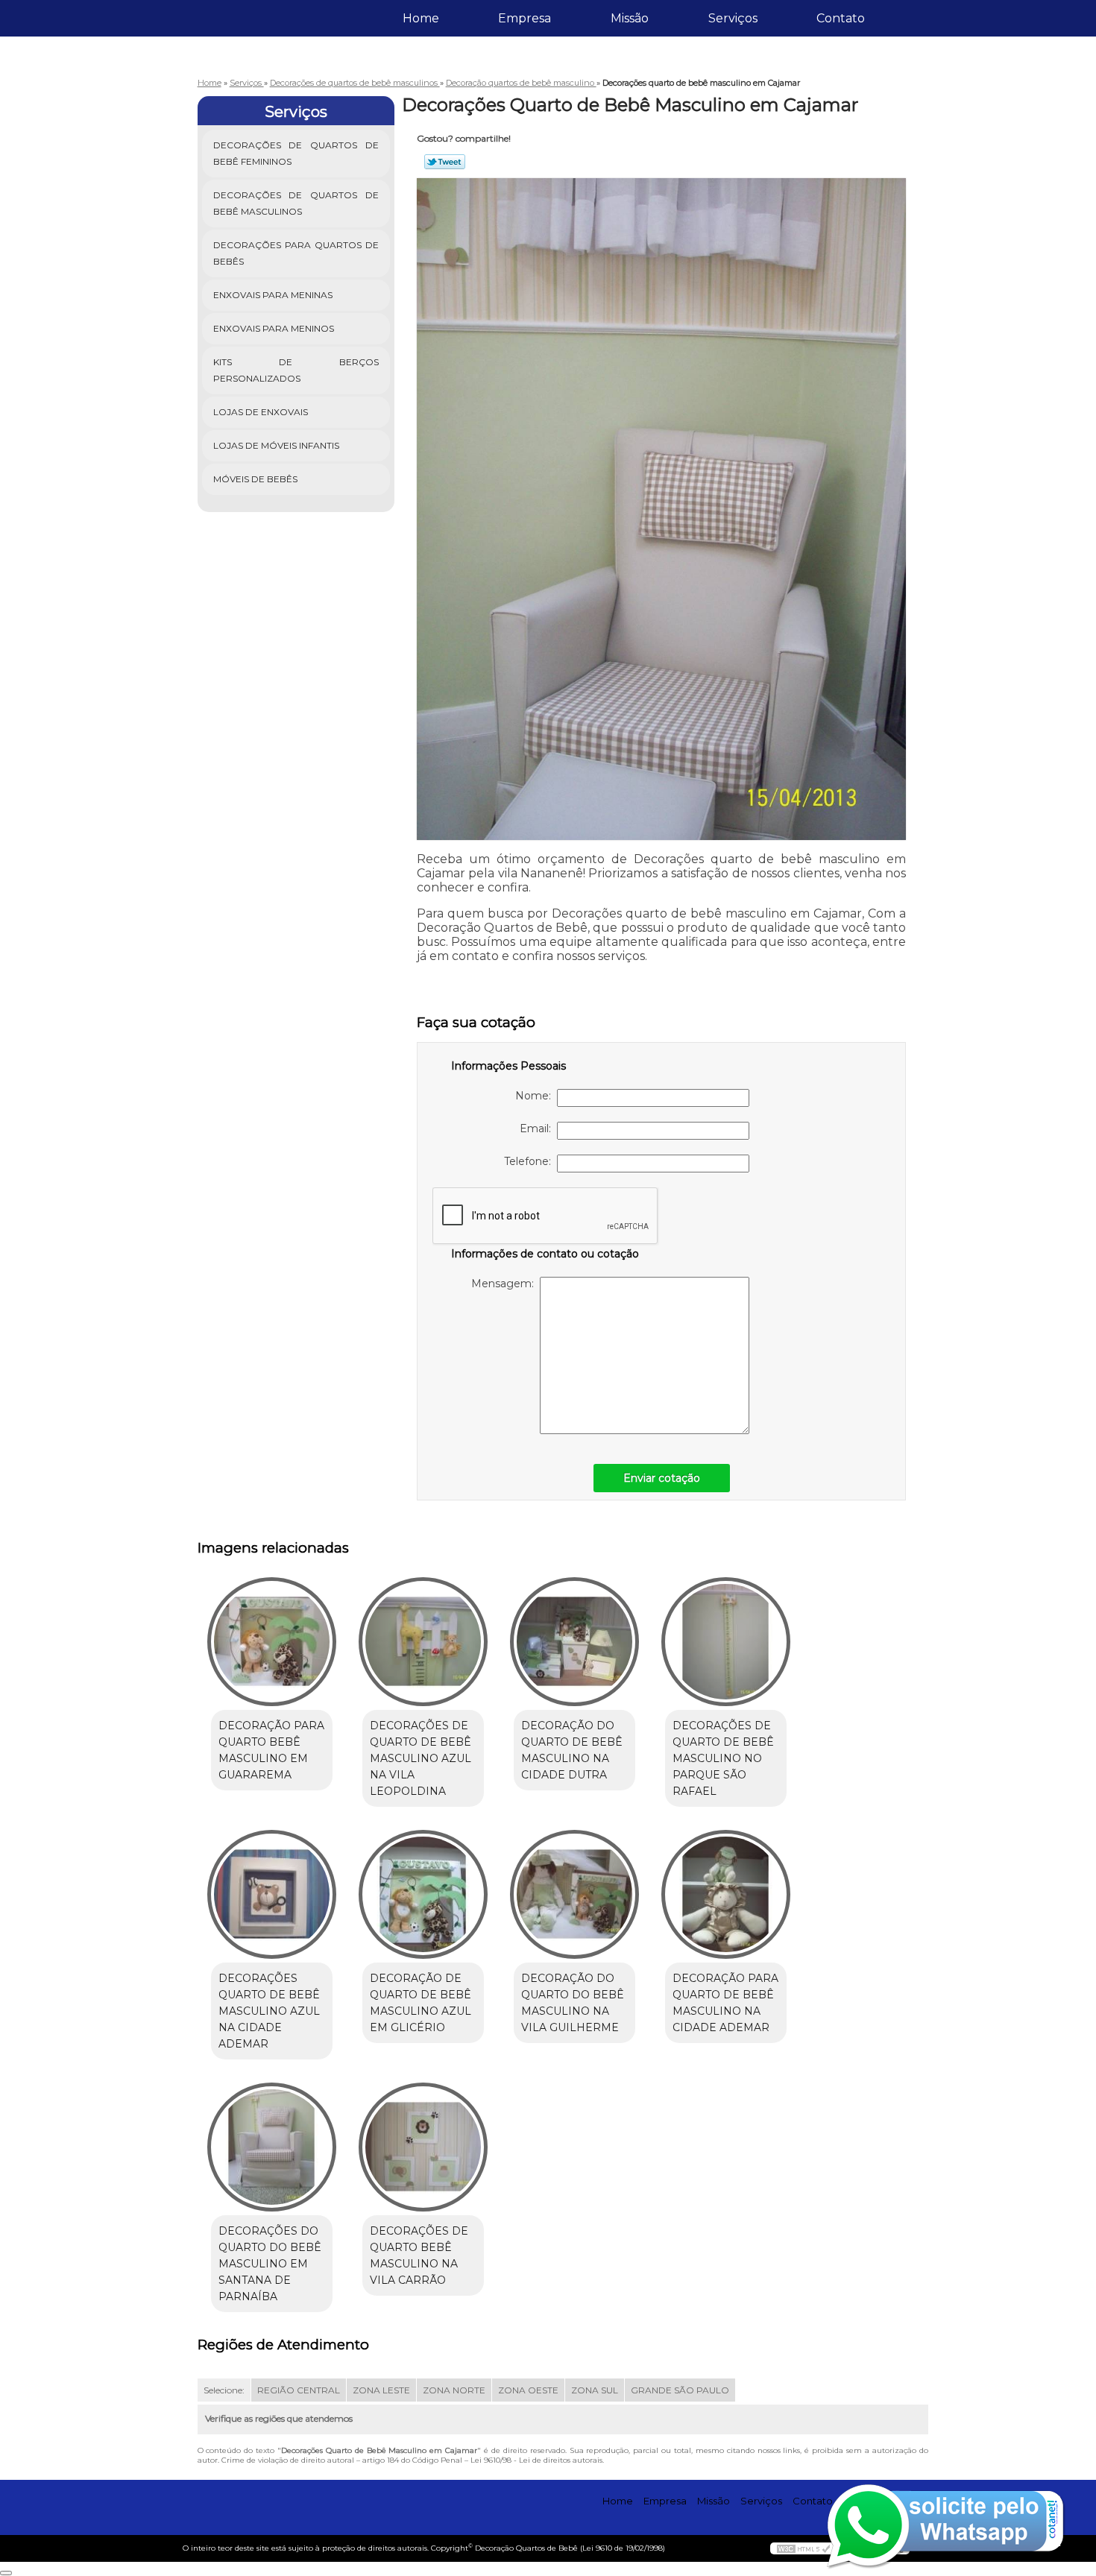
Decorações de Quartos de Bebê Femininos (296, 153)
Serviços (733, 18)
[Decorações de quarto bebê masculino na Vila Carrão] (423, 2147)
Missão (630, 18)
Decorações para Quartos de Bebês (296, 253)
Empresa (525, 18)
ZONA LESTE (381, 2390)
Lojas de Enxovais (261, 412)
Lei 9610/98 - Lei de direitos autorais (536, 2460)
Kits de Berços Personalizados (296, 370)
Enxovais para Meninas (273, 295)
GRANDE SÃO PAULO (680, 2390)
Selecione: (224, 2390)
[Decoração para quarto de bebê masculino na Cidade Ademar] (726, 1894)
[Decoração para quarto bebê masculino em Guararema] (272, 1642)
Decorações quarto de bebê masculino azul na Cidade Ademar (269, 2011)
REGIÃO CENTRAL (299, 2390)
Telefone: (530, 1161)
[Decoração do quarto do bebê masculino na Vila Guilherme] (574, 1894)
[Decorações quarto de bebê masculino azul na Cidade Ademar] (272, 1894)
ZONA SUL (595, 2390)
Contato (841, 18)
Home (421, 18)
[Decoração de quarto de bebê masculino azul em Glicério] (423, 1894)
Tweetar (445, 162)
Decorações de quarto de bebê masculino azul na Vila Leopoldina (421, 1758)
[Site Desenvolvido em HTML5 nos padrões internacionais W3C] (804, 2548)
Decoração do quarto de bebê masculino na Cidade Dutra (572, 1750)
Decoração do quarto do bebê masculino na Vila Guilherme (573, 2003)
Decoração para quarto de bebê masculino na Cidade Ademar (725, 2003)
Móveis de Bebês (255, 479)
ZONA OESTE (528, 2390)
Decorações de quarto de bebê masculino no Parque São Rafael (723, 1758)
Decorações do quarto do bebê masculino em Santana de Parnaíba (270, 2264)
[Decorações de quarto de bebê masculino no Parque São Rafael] (726, 1642)
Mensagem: (506, 1284)
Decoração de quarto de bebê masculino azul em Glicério (421, 2003)
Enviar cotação (662, 1478)
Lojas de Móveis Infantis (276, 445)
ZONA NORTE (454, 2390)
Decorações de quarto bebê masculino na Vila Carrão (419, 2255)
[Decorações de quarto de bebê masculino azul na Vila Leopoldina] (423, 1642)
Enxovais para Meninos (274, 328)
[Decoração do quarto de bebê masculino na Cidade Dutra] (574, 1642)
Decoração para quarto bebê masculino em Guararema (271, 1750)
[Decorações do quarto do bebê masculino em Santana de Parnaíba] (272, 2147)
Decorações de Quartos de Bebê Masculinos (296, 203)
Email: (538, 1128)
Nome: (536, 1096)
